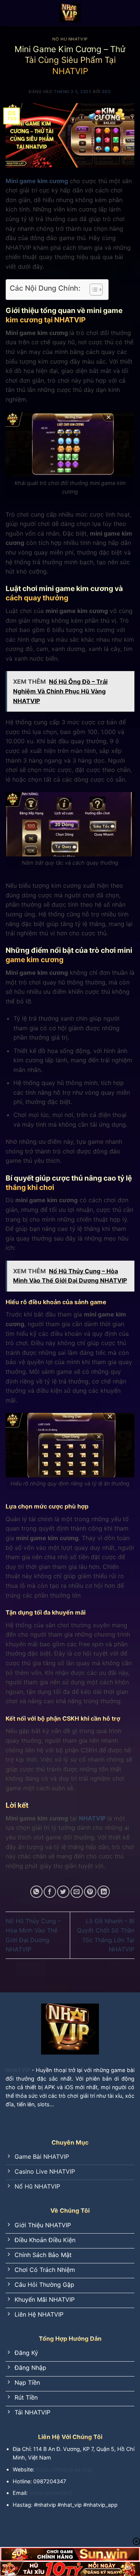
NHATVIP (92, 1818)
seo (107, 92)
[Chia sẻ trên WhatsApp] (36, 1892)
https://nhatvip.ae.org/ (64, 2469)
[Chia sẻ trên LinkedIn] (104, 1892)
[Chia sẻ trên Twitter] (63, 1892)
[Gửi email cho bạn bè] (77, 1892)
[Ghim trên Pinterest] (90, 1892)
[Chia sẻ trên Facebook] (50, 1892)
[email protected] (51, 2493)
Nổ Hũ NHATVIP (70, 39)
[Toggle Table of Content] (92, 290)
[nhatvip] (70, 13)
